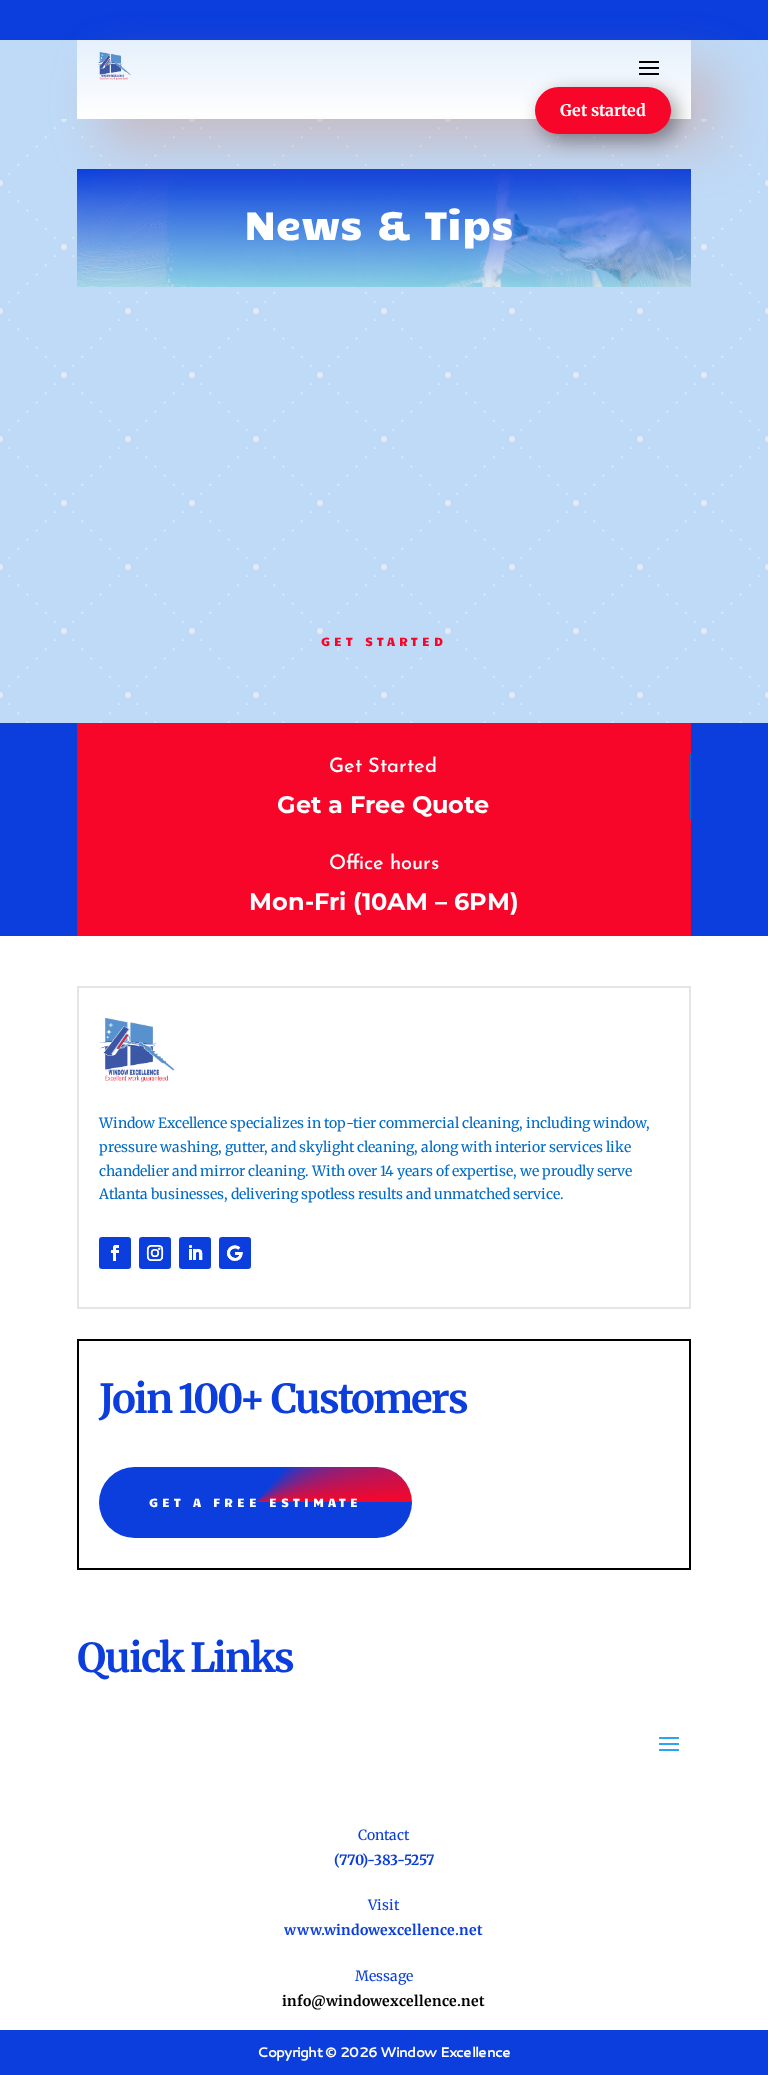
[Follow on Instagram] (155, 1253)
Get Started (384, 641)
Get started (603, 110)
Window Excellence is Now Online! (218, 348)
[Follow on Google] (235, 1253)
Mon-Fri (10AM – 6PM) (384, 901)
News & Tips (218, 382)
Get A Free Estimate (255, 1502)
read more (152, 522)
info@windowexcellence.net (383, 2001)
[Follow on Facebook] (115, 1253)
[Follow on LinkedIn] (195, 1253)
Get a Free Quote (383, 804)
